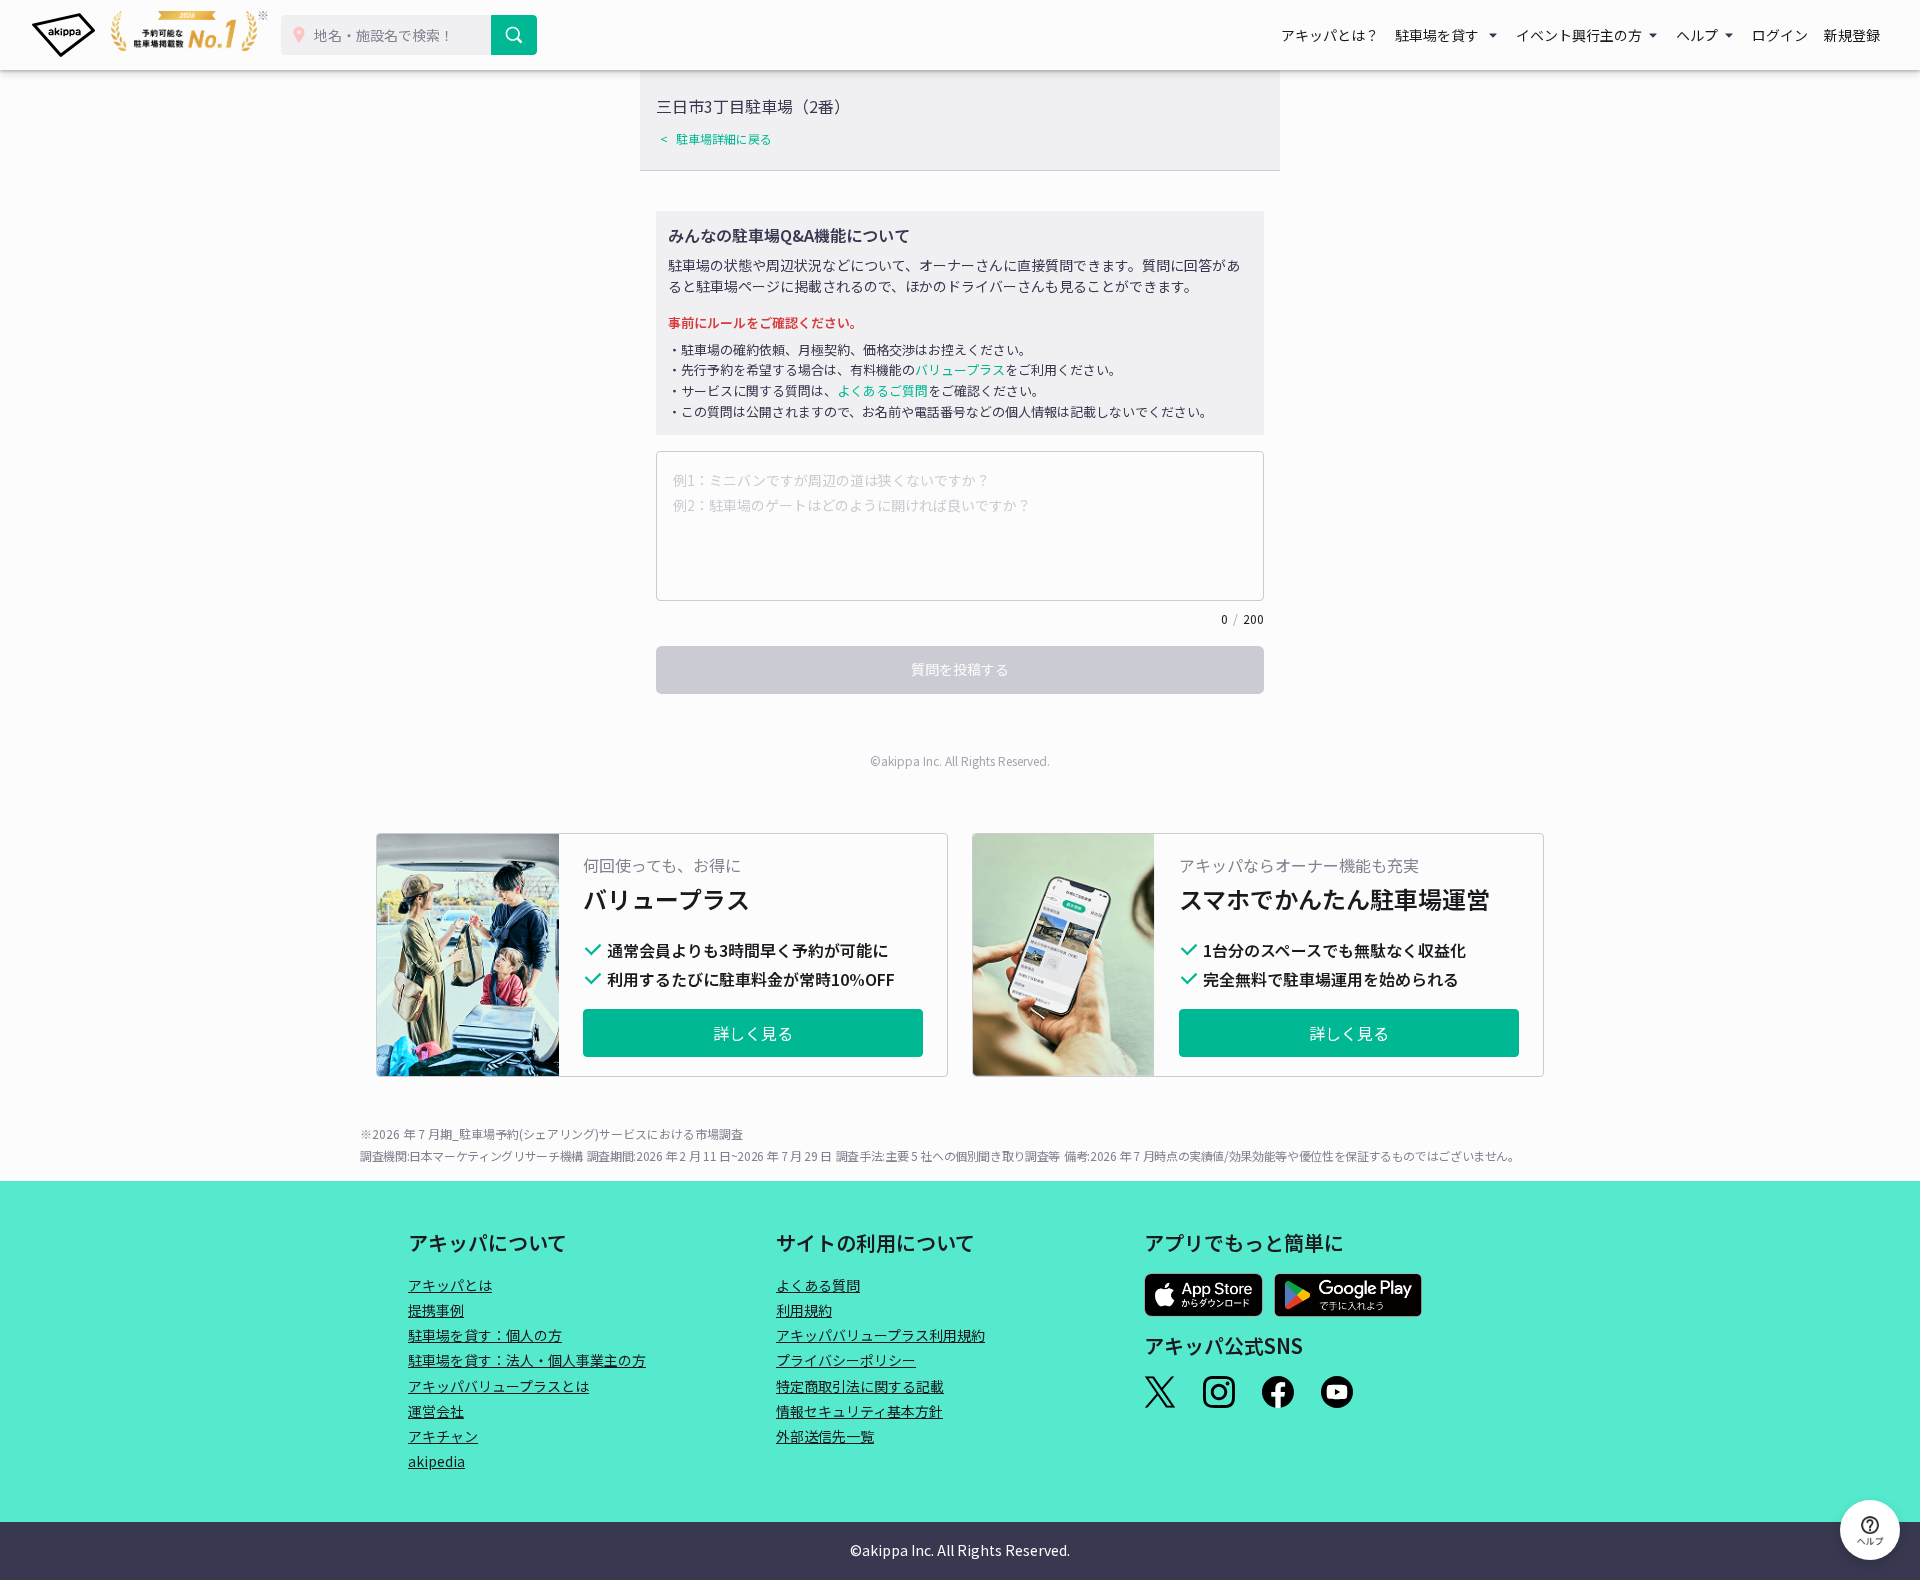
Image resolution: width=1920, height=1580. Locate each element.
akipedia (436, 1461)
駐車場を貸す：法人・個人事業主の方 (527, 1360)
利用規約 (804, 1310)
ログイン (1780, 35)
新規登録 (1852, 35)
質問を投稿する (960, 669)
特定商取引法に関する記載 (860, 1386)
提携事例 (436, 1310)
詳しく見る (753, 1033)
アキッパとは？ (1330, 35)
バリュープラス (960, 369)
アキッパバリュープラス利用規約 (880, 1335)
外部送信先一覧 (825, 1436)
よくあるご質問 (882, 390)
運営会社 (436, 1411)
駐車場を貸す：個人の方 (485, 1335)
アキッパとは (450, 1285)
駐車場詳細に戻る (724, 138)
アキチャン (443, 1436)
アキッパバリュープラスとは (498, 1386)
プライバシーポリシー (846, 1360)
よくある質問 (818, 1285)
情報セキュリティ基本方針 (859, 1411)
